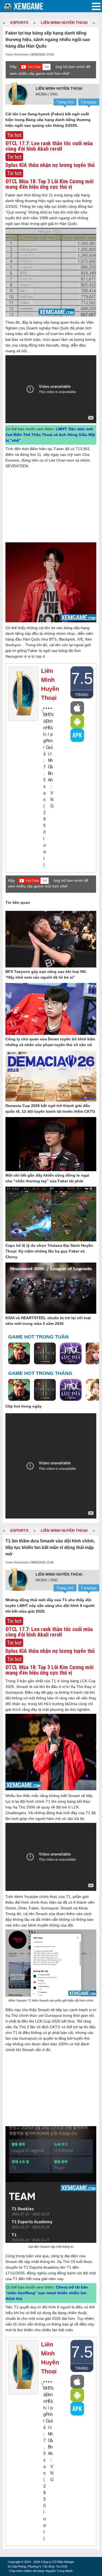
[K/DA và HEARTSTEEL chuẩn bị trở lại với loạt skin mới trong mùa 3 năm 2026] (51, 1288)
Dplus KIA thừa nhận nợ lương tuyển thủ (50, 165)
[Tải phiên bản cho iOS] (77, 708)
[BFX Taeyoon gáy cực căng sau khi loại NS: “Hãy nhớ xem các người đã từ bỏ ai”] (51, 939)
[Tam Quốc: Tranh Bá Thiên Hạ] (19, 1354)
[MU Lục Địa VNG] (71, 1354)
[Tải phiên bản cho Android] (77, 722)
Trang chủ (65, 102)
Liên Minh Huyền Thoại (64, 23)
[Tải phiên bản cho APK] (77, 735)
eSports (19, 23)
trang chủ (82, 695)
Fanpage (89, 102)
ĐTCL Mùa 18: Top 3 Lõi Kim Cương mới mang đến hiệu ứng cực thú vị (50, 184)
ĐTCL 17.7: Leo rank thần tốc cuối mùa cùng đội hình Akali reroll (49, 146)
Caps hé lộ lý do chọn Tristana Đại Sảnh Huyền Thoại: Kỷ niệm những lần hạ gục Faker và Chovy (49, 1251)
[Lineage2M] (45, 1354)
